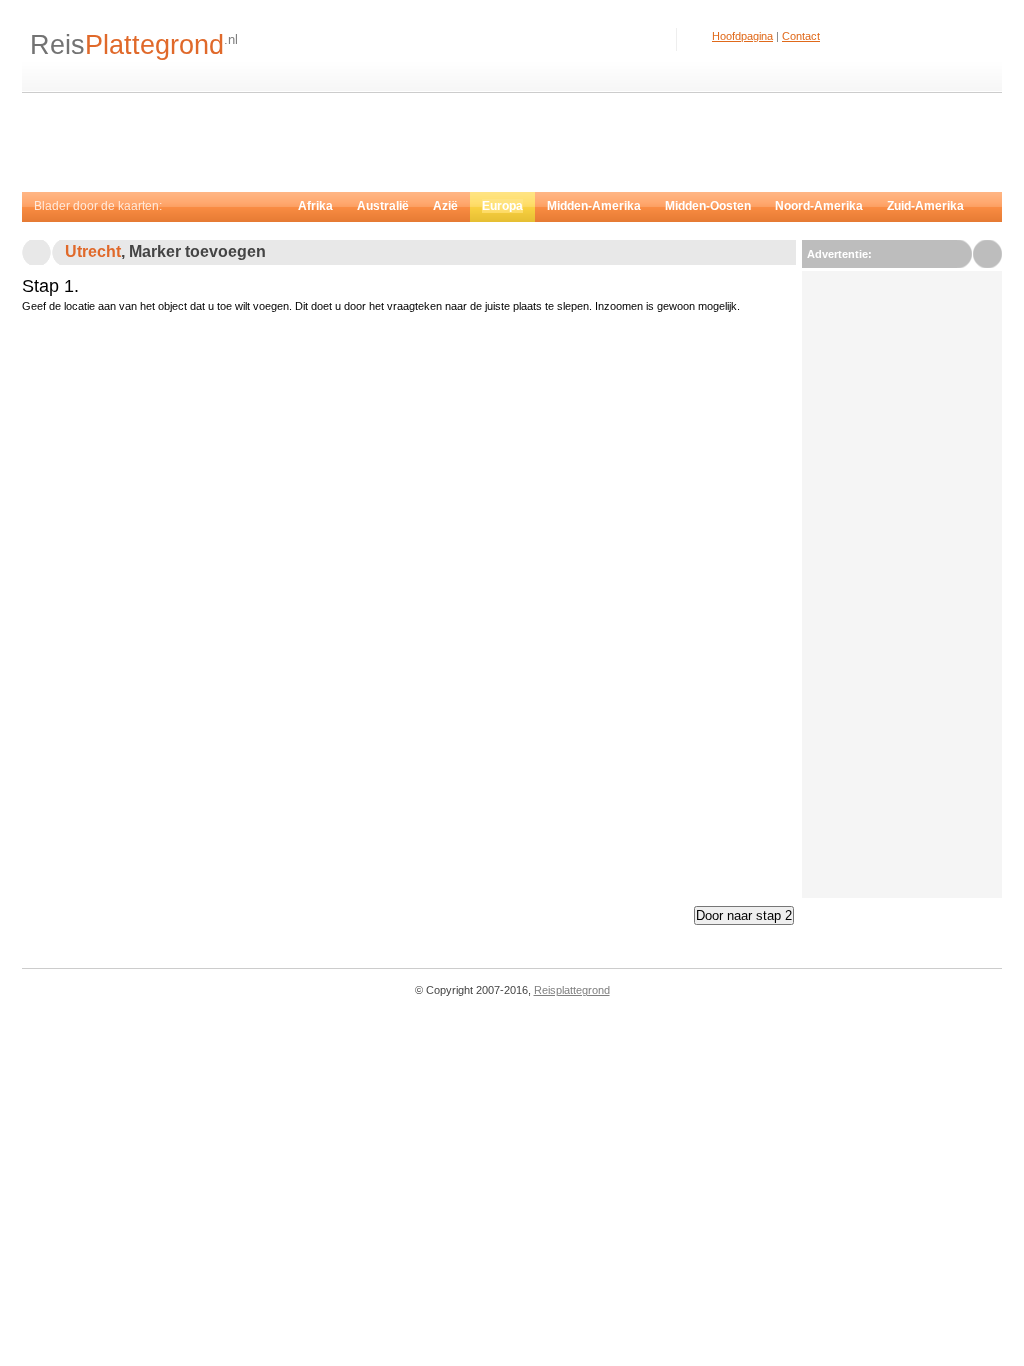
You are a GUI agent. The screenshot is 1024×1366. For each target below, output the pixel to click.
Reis (127, 45)
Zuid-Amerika (925, 206)
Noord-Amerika (819, 206)
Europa (502, 206)
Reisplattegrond (572, 990)
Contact (801, 36)
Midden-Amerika (594, 206)
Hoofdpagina (742, 36)
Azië (445, 206)
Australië (383, 206)
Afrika (315, 206)
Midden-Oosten (708, 206)
